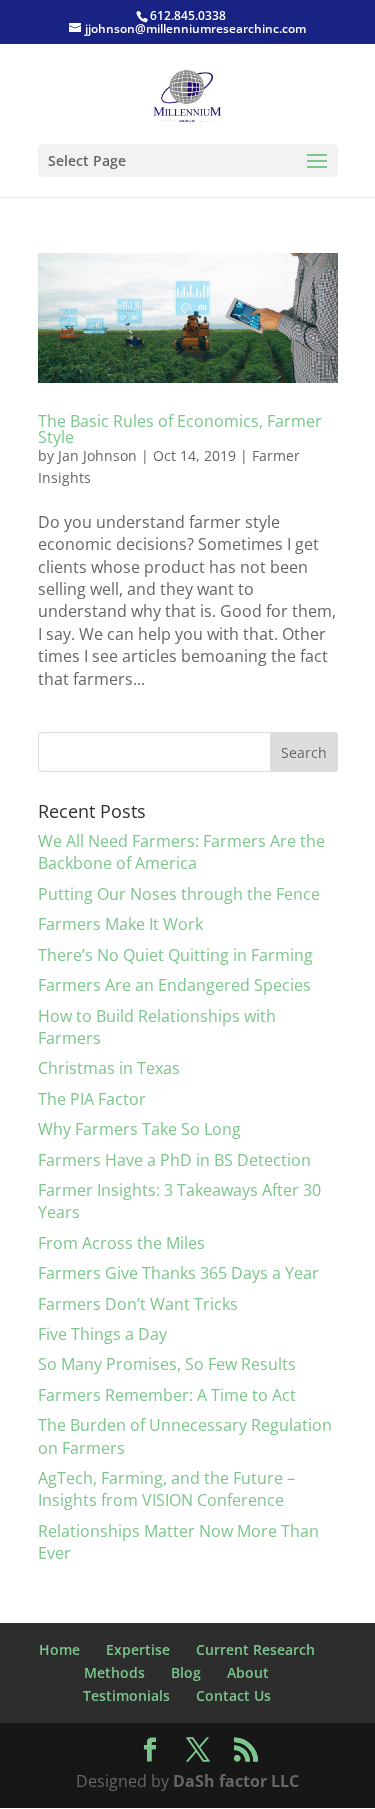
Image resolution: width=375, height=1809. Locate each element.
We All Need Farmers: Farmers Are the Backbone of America (181, 852)
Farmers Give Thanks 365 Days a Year (178, 1273)
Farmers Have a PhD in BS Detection (174, 1160)
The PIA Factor (92, 1099)
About (248, 1672)
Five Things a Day (102, 1334)
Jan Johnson (97, 455)
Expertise (138, 1649)
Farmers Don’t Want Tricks (138, 1304)
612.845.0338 (188, 15)
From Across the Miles (121, 1243)
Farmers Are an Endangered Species (174, 985)
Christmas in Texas (109, 1068)
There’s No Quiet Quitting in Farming (175, 955)
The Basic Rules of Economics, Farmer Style (180, 429)
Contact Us (233, 1695)
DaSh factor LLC (236, 1781)
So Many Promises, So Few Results (167, 1364)
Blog (186, 1672)
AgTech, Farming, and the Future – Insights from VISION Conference (166, 1489)
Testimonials (126, 1695)
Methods (114, 1672)
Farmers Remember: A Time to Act (167, 1395)
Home (59, 1649)
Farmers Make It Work (120, 924)
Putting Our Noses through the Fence (179, 894)
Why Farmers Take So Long (139, 1129)
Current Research (255, 1649)
